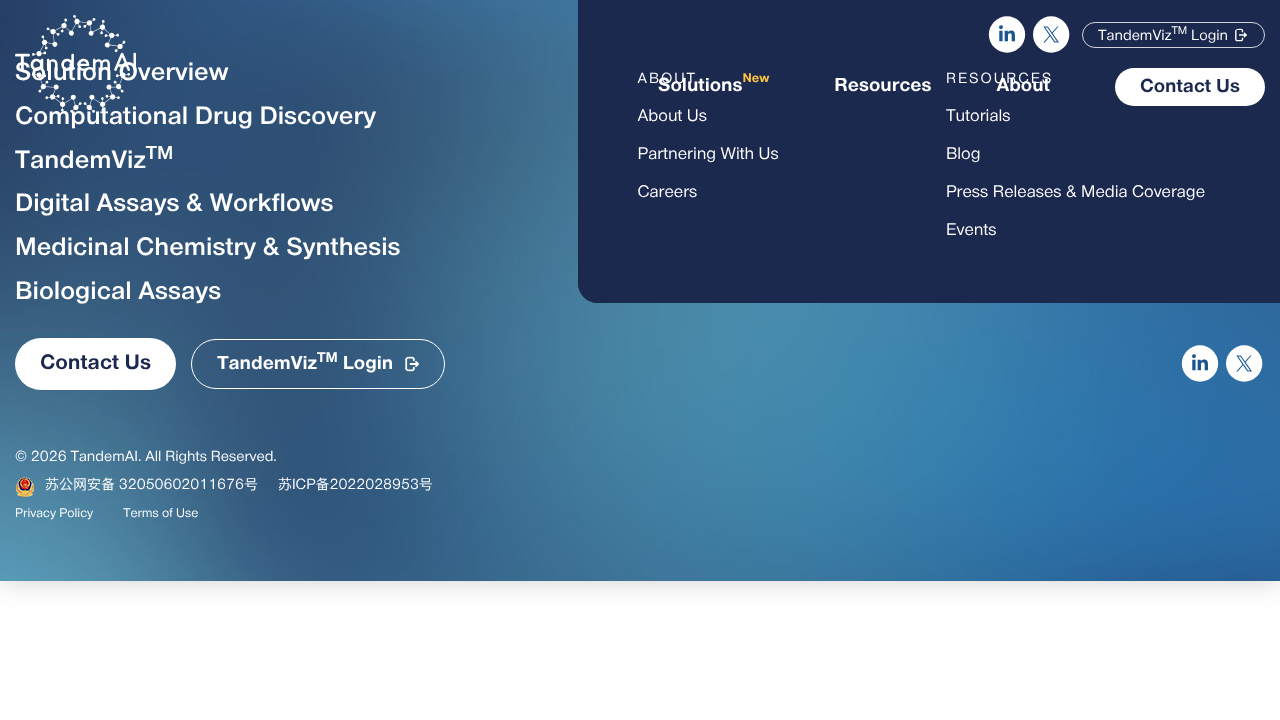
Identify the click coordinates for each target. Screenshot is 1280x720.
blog (963, 155)
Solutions (713, 84)
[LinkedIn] (1007, 35)
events (971, 231)
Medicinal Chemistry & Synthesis (208, 249)
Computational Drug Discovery (195, 118)
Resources (882, 86)
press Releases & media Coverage (1075, 193)
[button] (1173, 35)
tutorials (978, 117)
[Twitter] (1052, 35)
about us (672, 117)
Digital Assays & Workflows (174, 205)
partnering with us (708, 155)
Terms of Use (160, 514)
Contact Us (1190, 87)
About (1023, 86)
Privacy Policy (54, 514)
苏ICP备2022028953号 (355, 485)
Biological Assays (118, 293)
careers (668, 193)
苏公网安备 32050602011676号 (151, 485)
